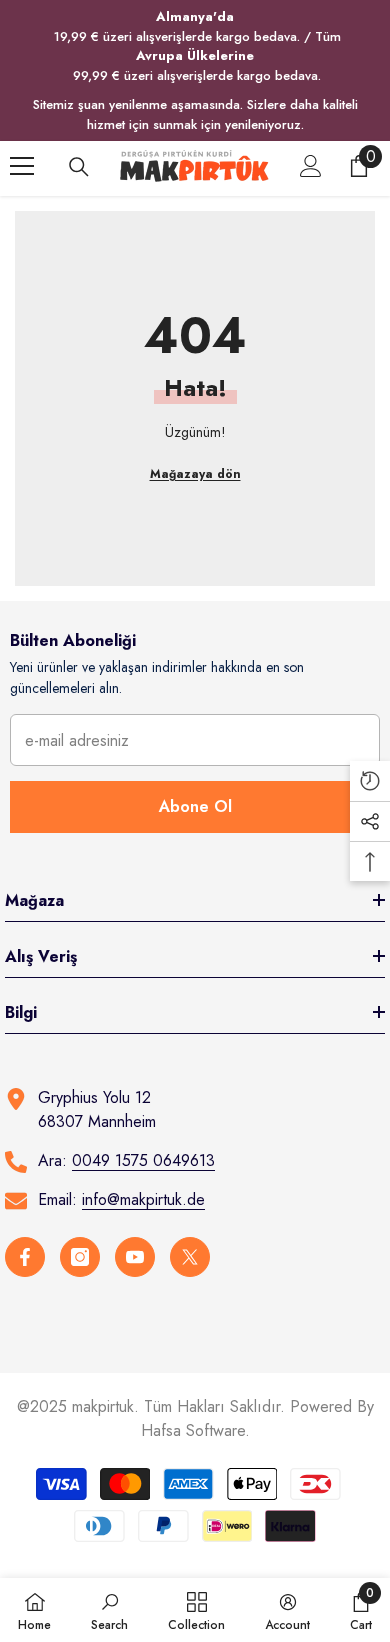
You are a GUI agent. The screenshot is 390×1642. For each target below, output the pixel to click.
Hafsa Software (193, 1430)
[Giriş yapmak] (311, 166)
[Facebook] (25, 1257)
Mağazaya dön (195, 474)
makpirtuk (103, 1406)
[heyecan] (190, 1257)
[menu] (22, 166)
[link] (109, 1610)
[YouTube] (135, 1257)
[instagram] (80, 1257)
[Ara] (79, 167)
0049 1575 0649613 (143, 1160)
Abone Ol (195, 806)
